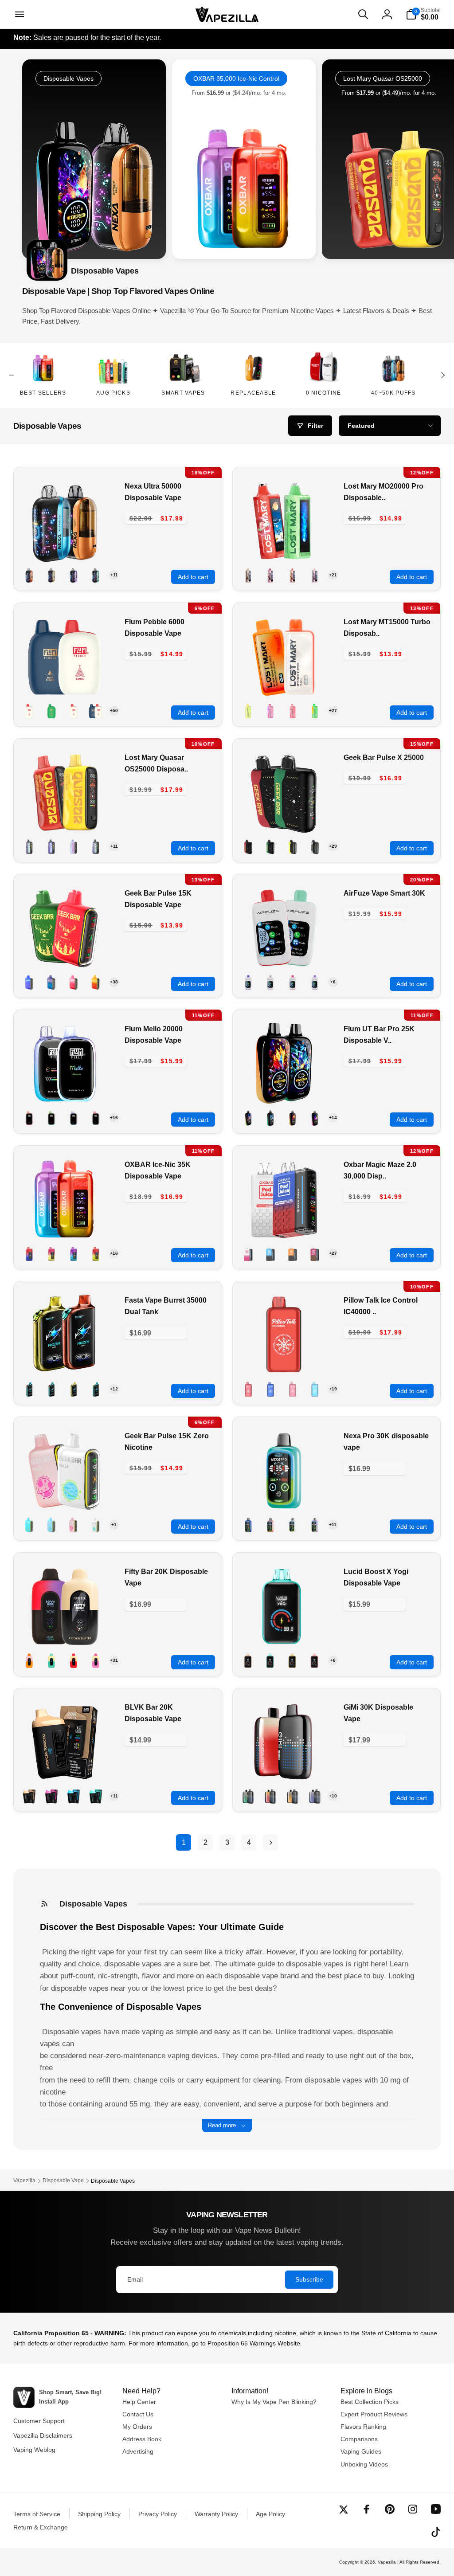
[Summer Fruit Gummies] (74, 711)
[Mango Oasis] (29, 575)
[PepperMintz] (248, 846)
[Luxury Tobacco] (248, 575)
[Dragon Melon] (74, 982)
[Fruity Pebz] (96, 1253)
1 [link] (184, 1842)
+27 (333, 711)
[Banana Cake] (248, 711)
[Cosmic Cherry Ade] (96, 846)
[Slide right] (442, 375)
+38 (114, 982)
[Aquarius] (29, 846)
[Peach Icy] (96, 1118)
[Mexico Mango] (74, 1389)
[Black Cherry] (29, 982)
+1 (114, 1525)
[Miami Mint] (96, 1389)
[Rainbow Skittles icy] (29, 711)
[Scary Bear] (315, 575)
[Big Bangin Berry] (51, 846)
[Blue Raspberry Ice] (74, 1796)
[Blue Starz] (74, 846)
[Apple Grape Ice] (51, 1796)
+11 (114, 575)
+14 (333, 1118)
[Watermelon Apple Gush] (74, 1253)
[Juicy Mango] (293, 1253)
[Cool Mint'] (51, 711)
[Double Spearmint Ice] (96, 1796)
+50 (114, 711)
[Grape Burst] (315, 982)
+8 (333, 982)
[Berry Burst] (270, 711)
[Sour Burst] (315, 1118)
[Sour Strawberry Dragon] (270, 575)
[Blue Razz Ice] (248, 982)
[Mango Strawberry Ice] (293, 1660)
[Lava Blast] (74, 1660)
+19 (333, 1389)
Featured (361, 426)
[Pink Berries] (248, 1253)
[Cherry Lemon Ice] (315, 1660)
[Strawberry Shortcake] (51, 1253)
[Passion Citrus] (96, 711)
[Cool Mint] (315, 846)
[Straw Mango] (293, 1118)
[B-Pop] (74, 575)
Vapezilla (387, 2562)
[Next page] (270, 1842)
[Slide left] (12, 375)
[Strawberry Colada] (293, 846)
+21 (333, 575)
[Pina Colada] (293, 1796)
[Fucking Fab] (315, 1389)
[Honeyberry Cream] (51, 1660)
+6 (333, 1660)
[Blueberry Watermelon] (293, 982)
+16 (114, 1118)
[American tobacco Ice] (29, 1796)
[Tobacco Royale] (315, 1253)
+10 (333, 1796)
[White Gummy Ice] (51, 575)
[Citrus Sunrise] (315, 711)
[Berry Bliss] (51, 982)
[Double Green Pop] (248, 1118)
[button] (19, 14)
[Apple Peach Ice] (248, 1660)
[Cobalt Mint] (270, 1253)
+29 (333, 846)
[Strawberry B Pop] (74, 1525)
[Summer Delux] (29, 1118)
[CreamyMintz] (270, 846)
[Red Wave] (293, 575)
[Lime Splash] (270, 1118)
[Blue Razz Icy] (74, 1118)
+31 (114, 1660)
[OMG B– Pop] (96, 982)
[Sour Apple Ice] (96, 575)
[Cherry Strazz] (293, 711)
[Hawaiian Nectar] (29, 1660)
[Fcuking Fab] (29, 1525)
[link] (244, 159)
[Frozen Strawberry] (293, 1525)
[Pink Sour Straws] (96, 1660)
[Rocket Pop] (29, 1253)
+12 (114, 1389)
